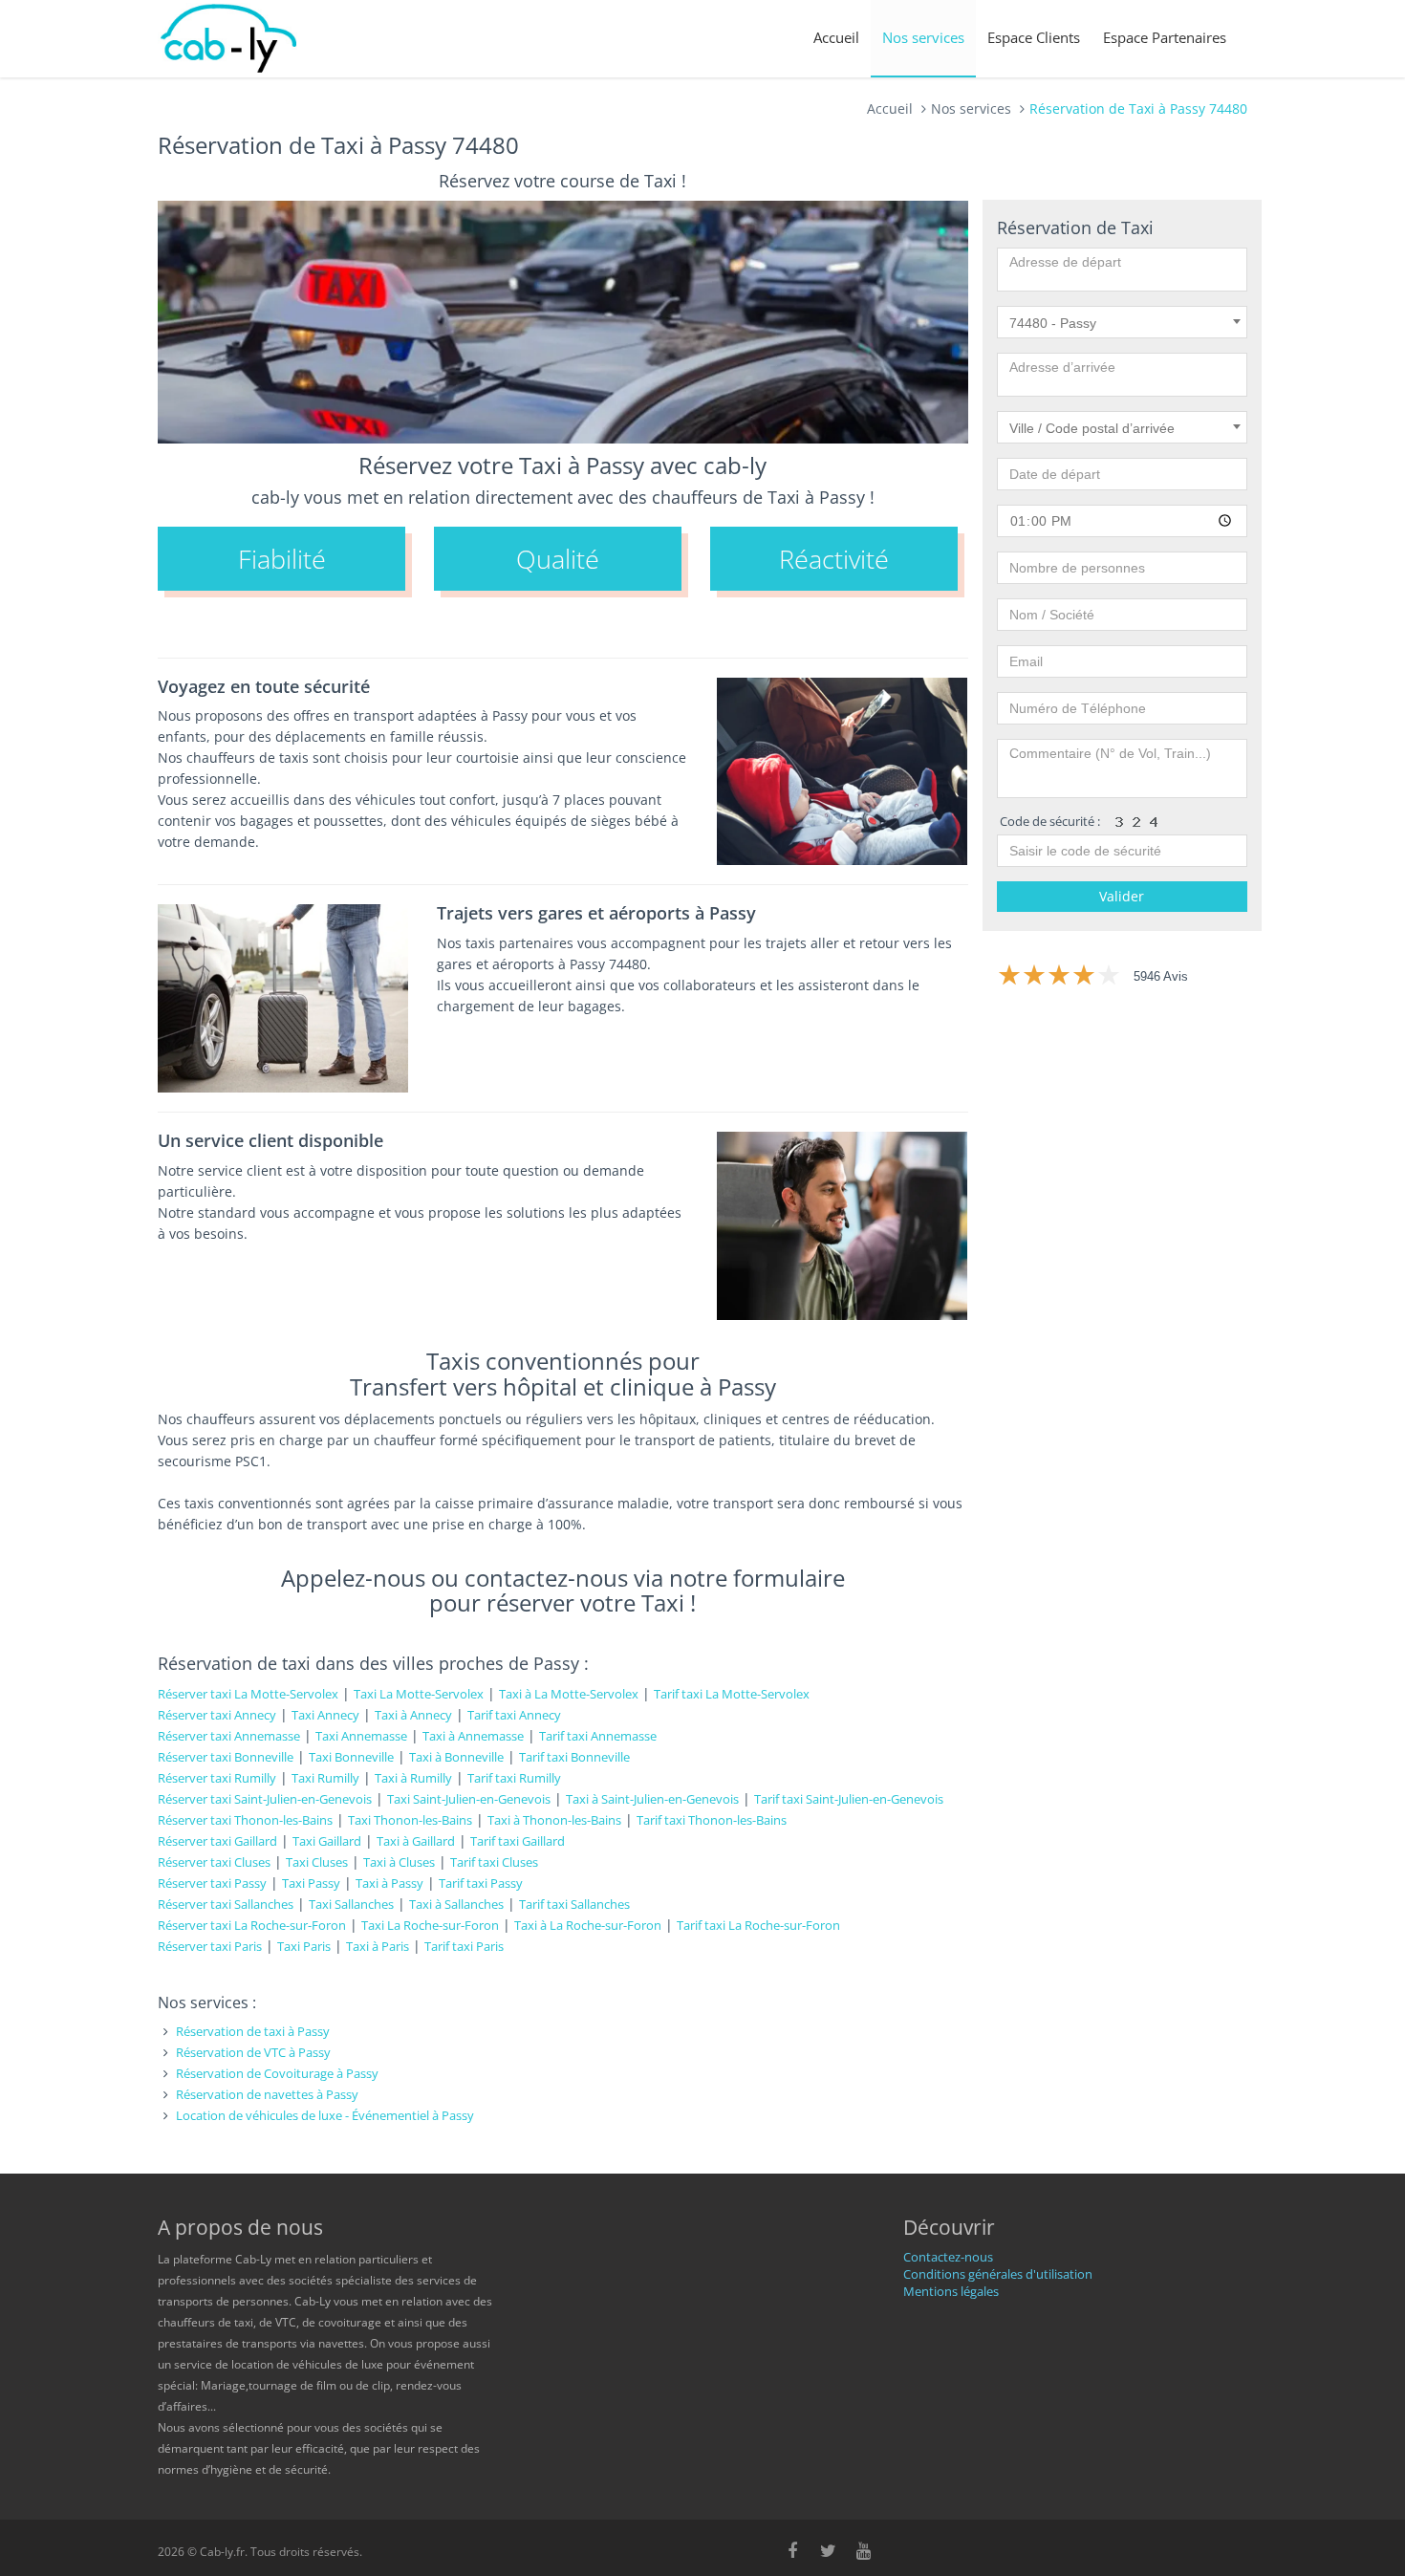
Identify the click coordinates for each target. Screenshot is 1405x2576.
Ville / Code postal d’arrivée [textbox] (1092, 428)
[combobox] (1123, 322)
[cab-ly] (229, 39)
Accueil (836, 37)
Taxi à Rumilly (413, 1778)
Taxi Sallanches (351, 1904)
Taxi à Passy (389, 1883)
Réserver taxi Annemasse (229, 1736)
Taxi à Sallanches (456, 1904)
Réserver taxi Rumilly (217, 1778)
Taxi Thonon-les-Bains (410, 1820)
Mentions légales (951, 2291)
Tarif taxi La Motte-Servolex (732, 1694)
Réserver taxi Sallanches (226, 1904)
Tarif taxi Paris (464, 1946)
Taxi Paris (304, 1946)
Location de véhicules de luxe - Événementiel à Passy (325, 2115)
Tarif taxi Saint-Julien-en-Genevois (849, 1799)
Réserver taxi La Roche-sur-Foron (252, 1925)
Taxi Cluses (317, 1862)
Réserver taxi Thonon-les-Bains (245, 1820)
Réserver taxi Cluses (214, 1862)
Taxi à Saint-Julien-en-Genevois (652, 1799)
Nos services (923, 37)
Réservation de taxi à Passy (253, 2031)
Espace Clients (1034, 37)
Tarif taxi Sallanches (574, 1904)
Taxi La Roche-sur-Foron (430, 1925)
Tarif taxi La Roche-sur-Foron (758, 1925)
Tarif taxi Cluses (494, 1862)
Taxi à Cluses (399, 1862)
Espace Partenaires (1165, 37)
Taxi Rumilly (325, 1778)
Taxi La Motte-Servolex (419, 1694)
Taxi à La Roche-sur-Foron (588, 1925)
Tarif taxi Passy (481, 1883)
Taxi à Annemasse (473, 1736)
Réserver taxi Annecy (217, 1715)
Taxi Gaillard (327, 1841)
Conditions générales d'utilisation (998, 2274)
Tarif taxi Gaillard (518, 1841)
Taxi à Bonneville (456, 1757)
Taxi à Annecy (413, 1715)
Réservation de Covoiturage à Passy (277, 2073)
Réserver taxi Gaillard (217, 1841)
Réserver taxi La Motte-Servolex (248, 1694)
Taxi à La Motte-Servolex (569, 1694)
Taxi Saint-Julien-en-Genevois (469, 1799)
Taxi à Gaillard (416, 1841)
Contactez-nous (948, 2257)
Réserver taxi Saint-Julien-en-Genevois (265, 1799)
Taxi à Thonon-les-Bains (554, 1820)
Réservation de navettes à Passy (267, 2094)
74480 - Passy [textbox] (1053, 323)
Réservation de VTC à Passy (253, 2052)
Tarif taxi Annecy (514, 1715)
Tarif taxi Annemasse (598, 1736)
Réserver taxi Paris (210, 1946)
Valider (1122, 896)
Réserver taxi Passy (212, 1883)
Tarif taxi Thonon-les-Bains (712, 1820)
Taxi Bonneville (351, 1757)
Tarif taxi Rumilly (514, 1778)
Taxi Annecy (325, 1715)
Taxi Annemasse (361, 1736)
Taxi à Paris (378, 1946)
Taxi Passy (311, 1883)
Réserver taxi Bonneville (226, 1757)
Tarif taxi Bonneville (574, 1757)
